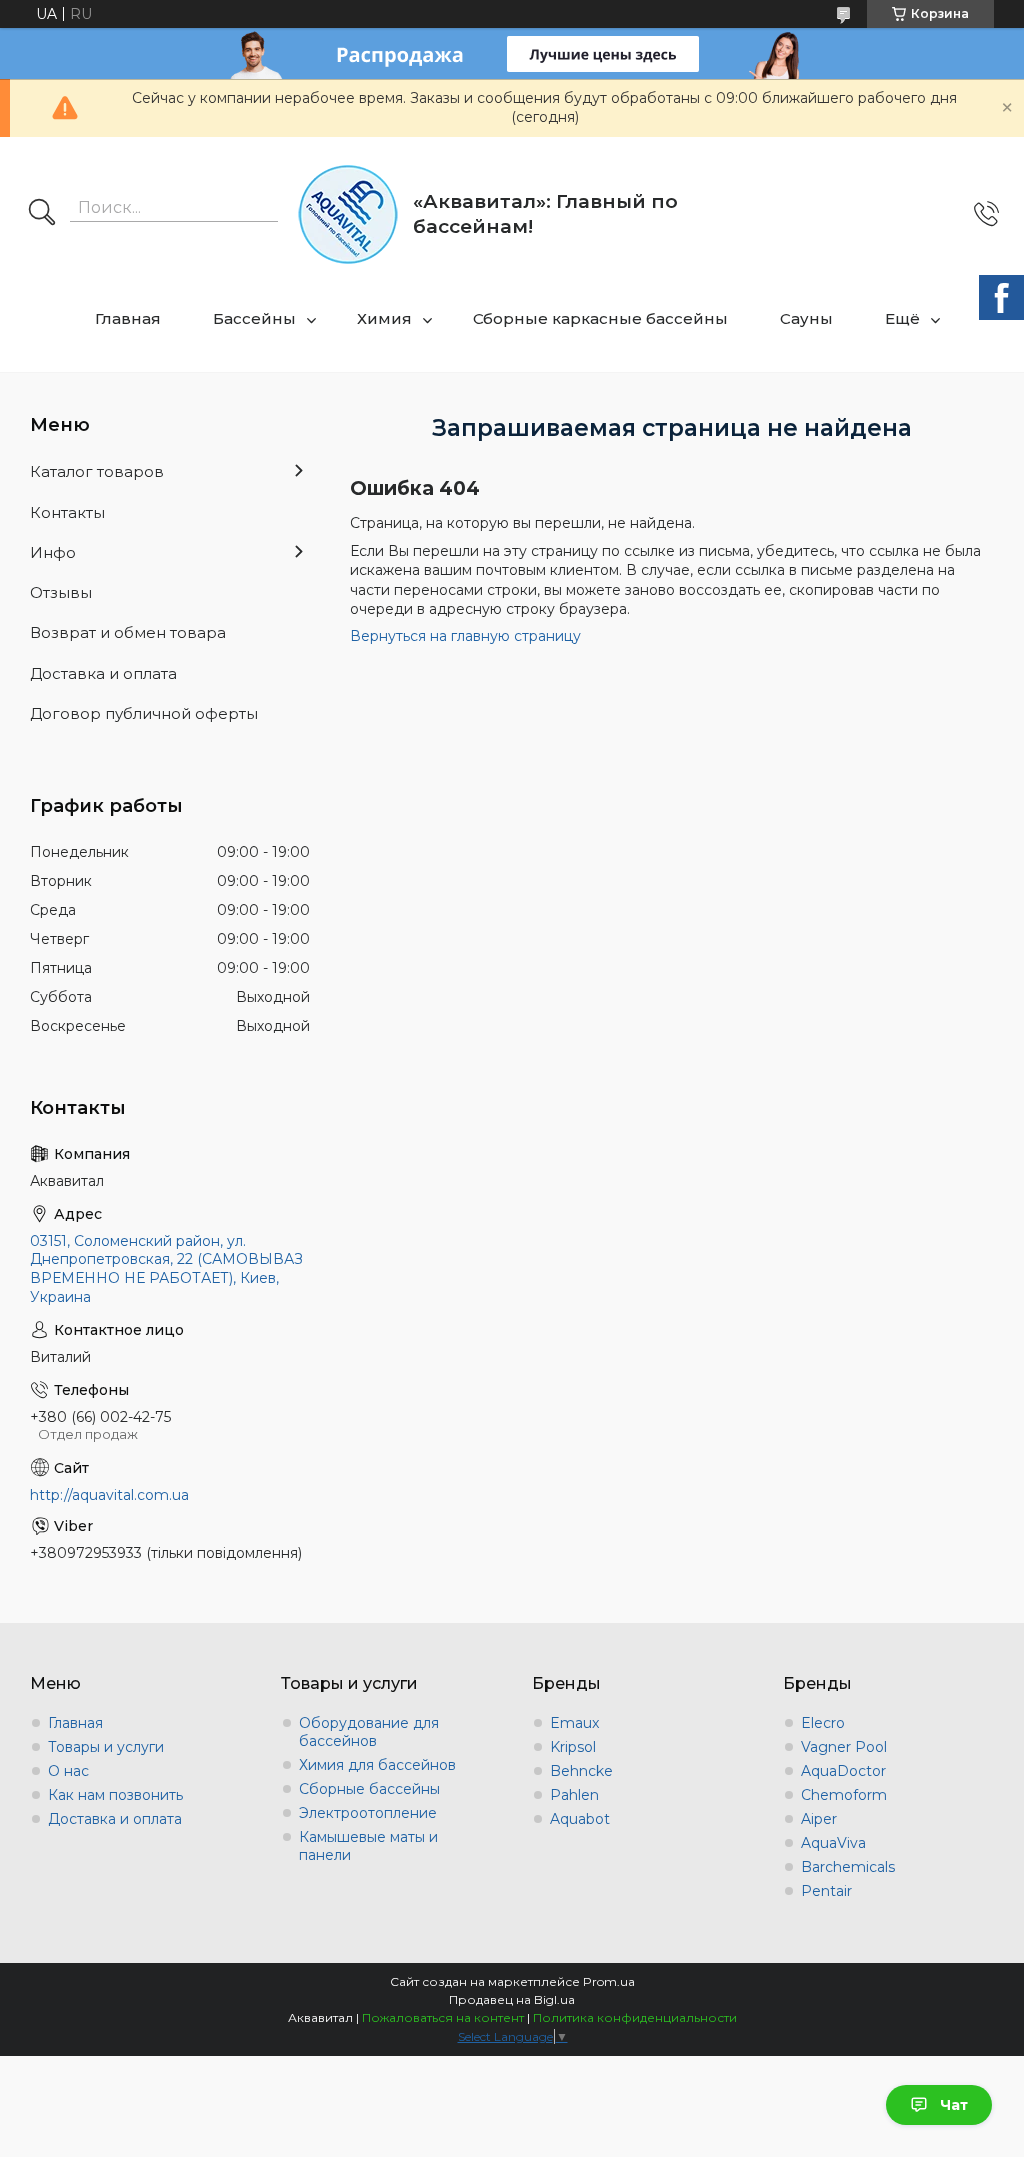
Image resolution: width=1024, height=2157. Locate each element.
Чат (954, 2105)
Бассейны (254, 318)
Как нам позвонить (115, 1795)
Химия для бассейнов (377, 1765)
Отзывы (61, 592)
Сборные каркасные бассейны (600, 318)
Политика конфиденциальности (635, 2017)
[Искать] (42, 214)
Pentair (826, 1891)
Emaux (574, 1723)
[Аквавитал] (348, 214)
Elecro (823, 1723)
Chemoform (844, 1795)
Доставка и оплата (103, 673)
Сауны (806, 318)
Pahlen (574, 1795)
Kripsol (573, 1747)
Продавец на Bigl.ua (512, 1999)
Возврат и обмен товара (128, 632)
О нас (68, 1771)
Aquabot (580, 1819)
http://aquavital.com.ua (109, 1495)
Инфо (53, 552)
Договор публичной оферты (144, 713)
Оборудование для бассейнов (369, 1732)
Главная (128, 318)
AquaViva (833, 1843)
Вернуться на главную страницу (465, 636)
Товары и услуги (106, 1747)
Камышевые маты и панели (368, 1846)
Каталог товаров (97, 471)
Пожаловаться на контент (443, 2017)
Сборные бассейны (369, 1789)
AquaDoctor (843, 1771)
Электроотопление (368, 1813)
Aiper (819, 1819)
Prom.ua (609, 1981)
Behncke (581, 1771)
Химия (384, 318)
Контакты (67, 512)
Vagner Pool (844, 1747)
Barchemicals (848, 1867)
